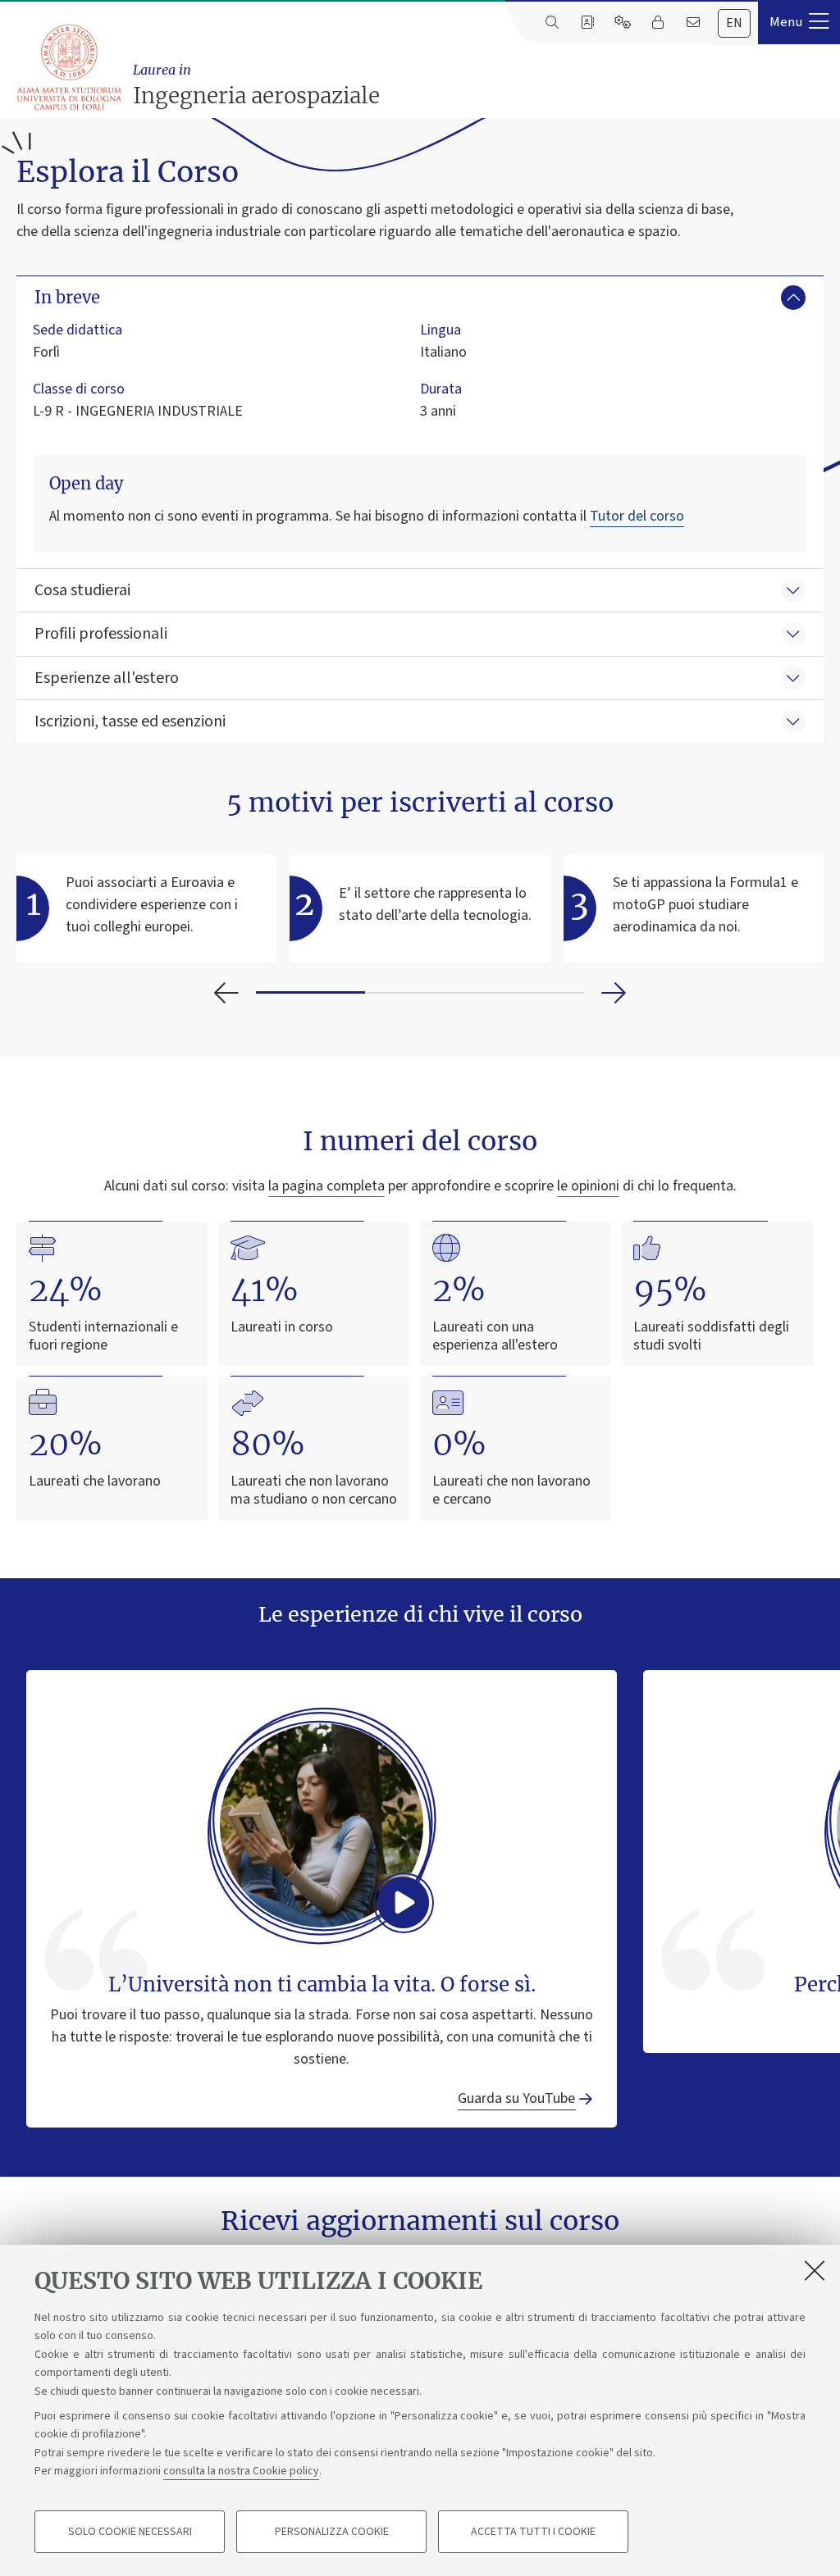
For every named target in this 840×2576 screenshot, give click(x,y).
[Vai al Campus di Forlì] (68, 67)
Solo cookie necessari (130, 2532)
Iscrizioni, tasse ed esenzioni (130, 721)
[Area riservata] (657, 23)
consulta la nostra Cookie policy (241, 2471)
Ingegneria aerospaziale (256, 85)
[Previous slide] (226, 993)
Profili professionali (101, 634)
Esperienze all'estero (107, 678)
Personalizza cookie (332, 2532)
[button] (799, 22)
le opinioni (588, 1186)
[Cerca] (552, 23)
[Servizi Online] (622, 23)
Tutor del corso (637, 516)
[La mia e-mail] (693, 23)
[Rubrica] (587, 23)
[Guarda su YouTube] (322, 1825)
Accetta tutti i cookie (533, 2532)
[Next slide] (614, 993)
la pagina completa (326, 1186)
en (734, 23)
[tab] (734, 23)
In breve (67, 297)
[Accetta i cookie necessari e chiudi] (815, 2270)
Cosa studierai (82, 590)
